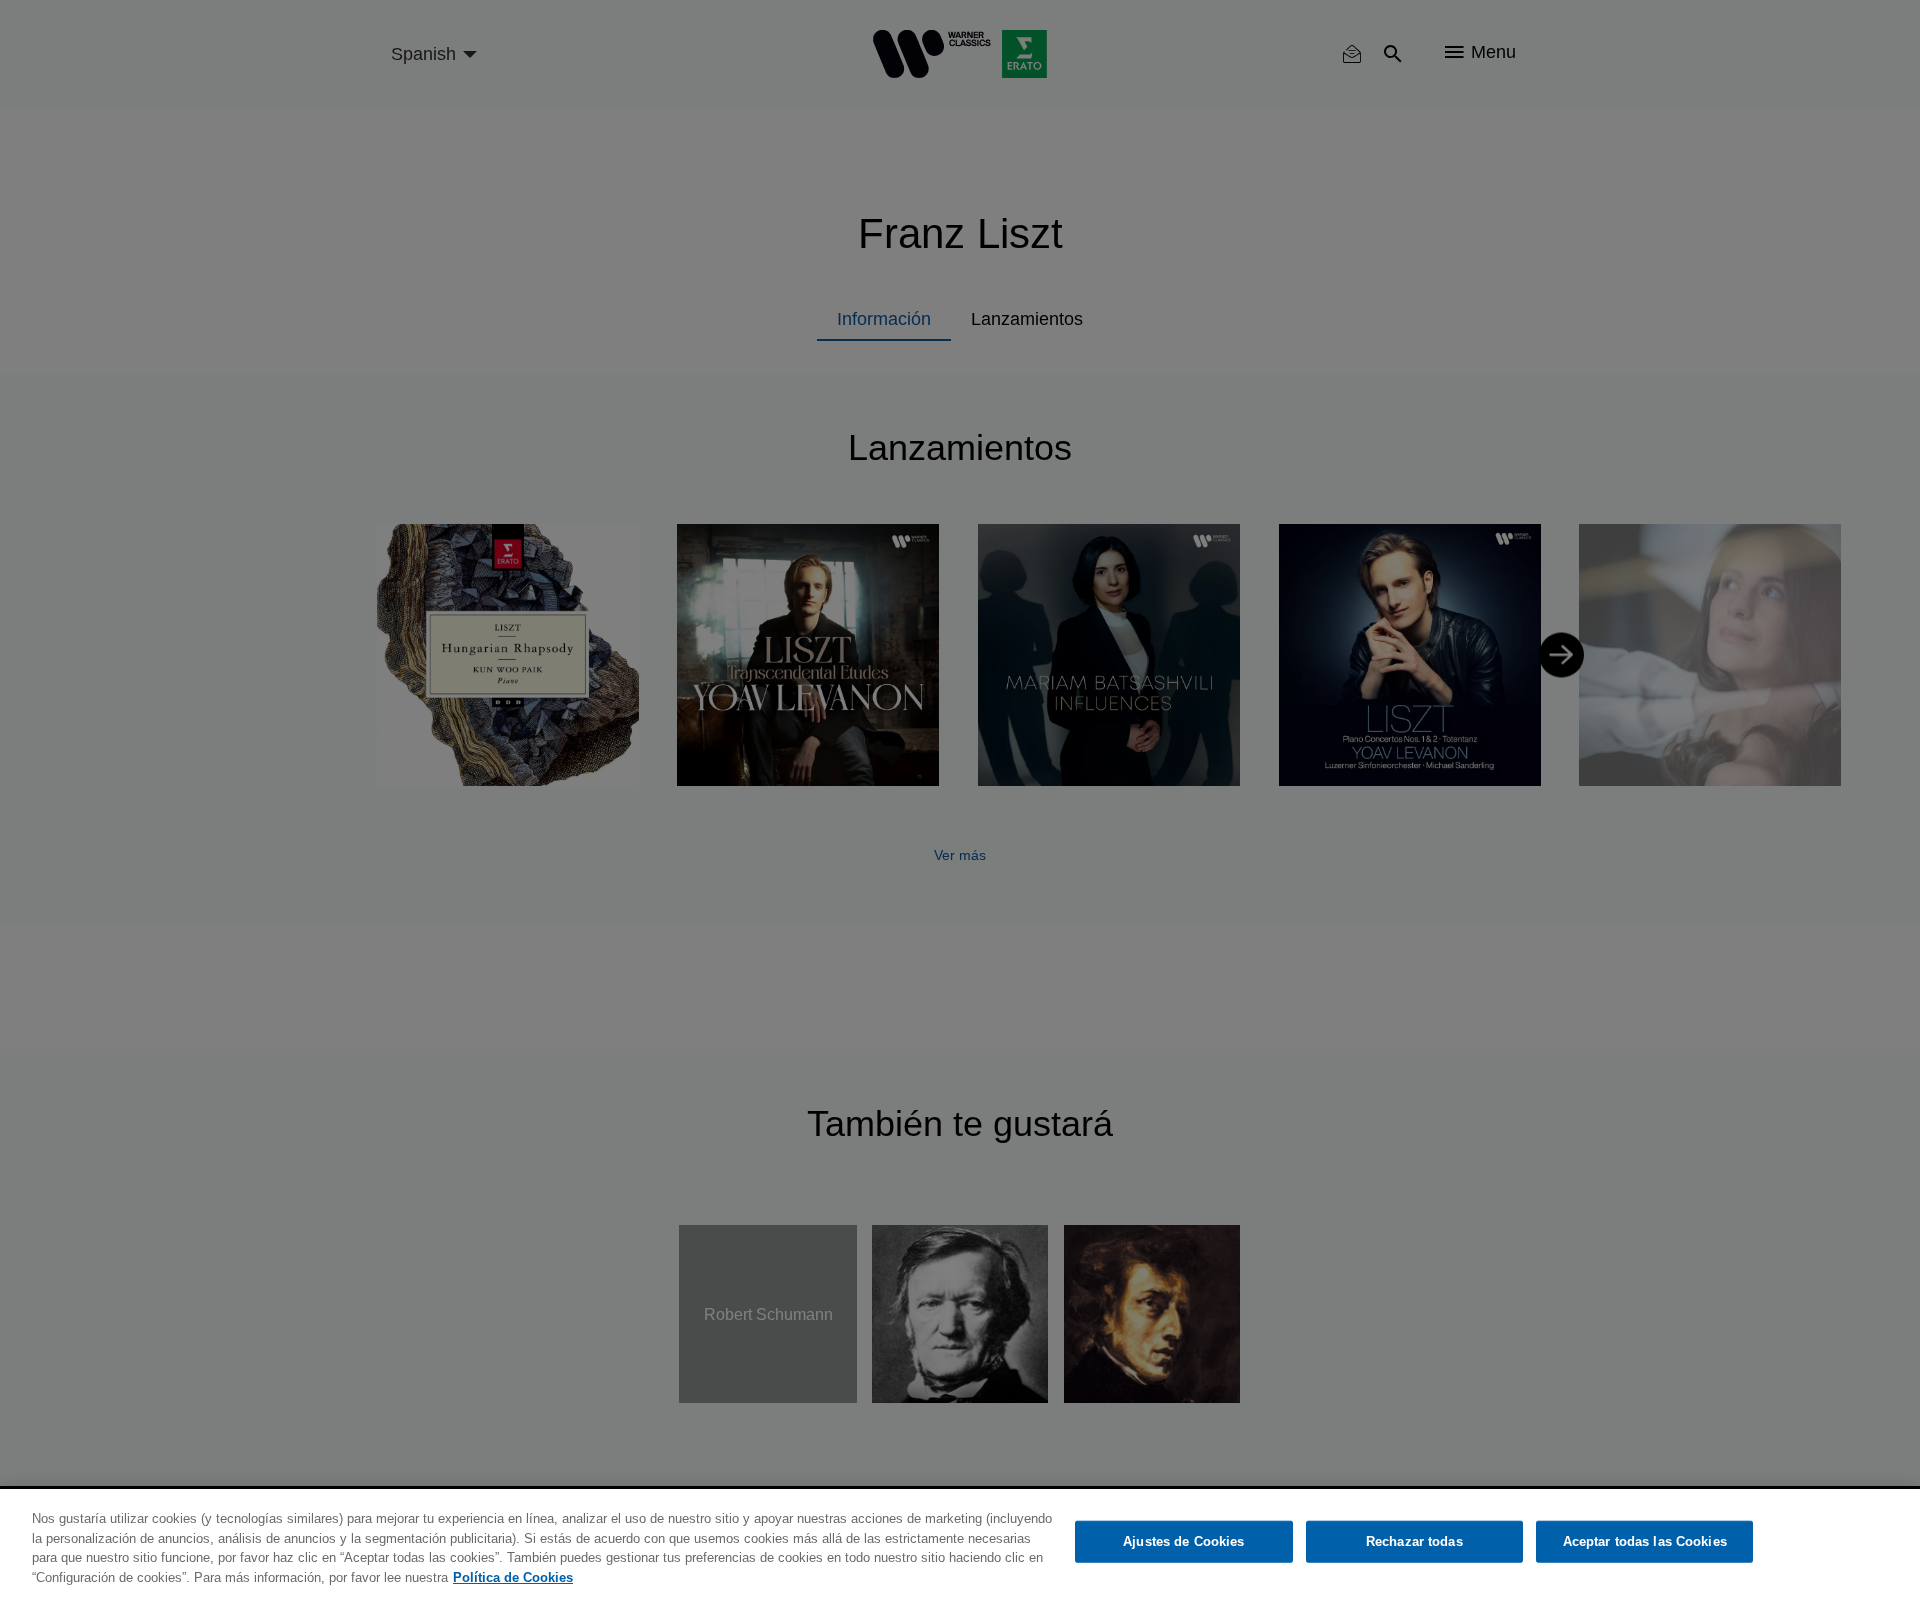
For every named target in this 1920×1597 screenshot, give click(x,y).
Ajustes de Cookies (1183, 1541)
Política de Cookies (513, 1576)
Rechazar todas (1414, 1541)
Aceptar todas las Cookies (1645, 1541)
